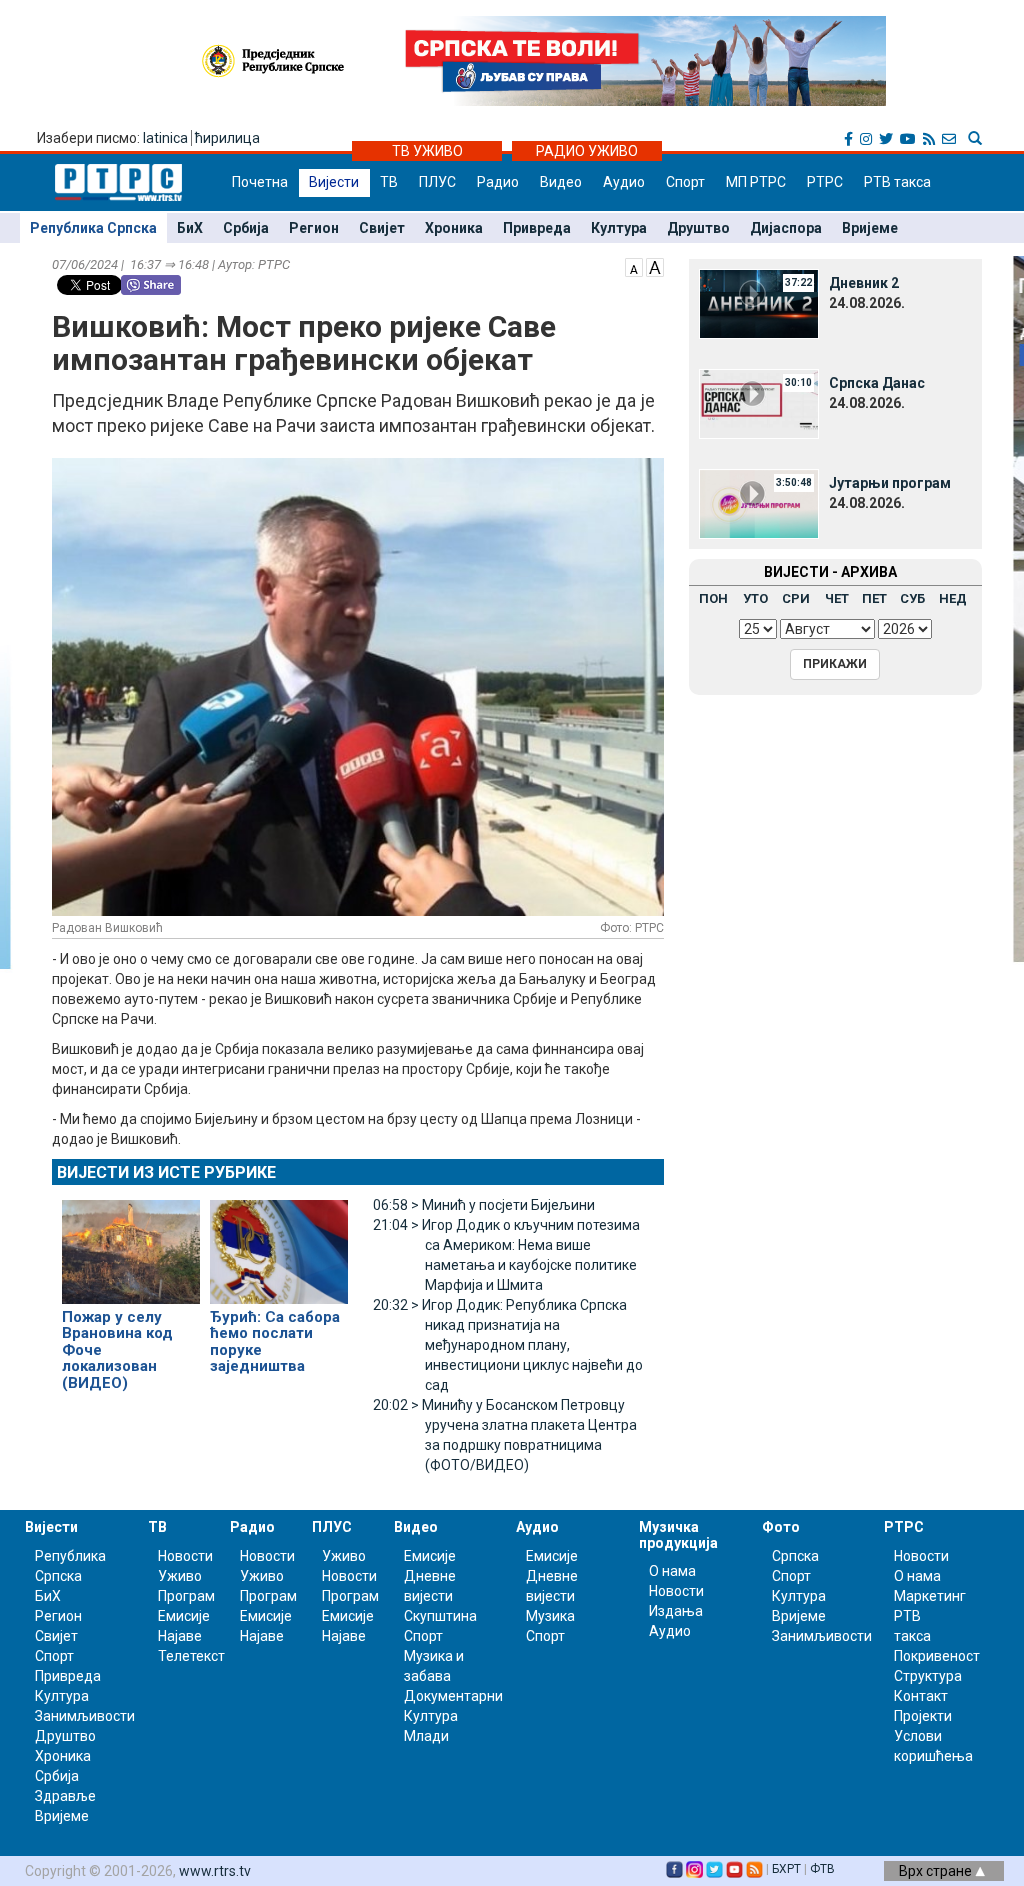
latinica (165, 138)
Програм (186, 1596)
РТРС (825, 182)
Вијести (334, 182)
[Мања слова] (634, 266)
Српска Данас (877, 383)
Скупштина (440, 1616)
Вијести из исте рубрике (166, 1172)
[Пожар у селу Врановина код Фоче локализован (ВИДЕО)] (131, 1243)
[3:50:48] (759, 503)
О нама (672, 1571)
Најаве (180, 1636)
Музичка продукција (678, 1534)
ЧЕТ (837, 598)
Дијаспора (786, 228)
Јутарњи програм (890, 483)
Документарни (453, 1696)
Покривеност (937, 1656)
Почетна (260, 182)
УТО (755, 598)
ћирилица (227, 138)
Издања (676, 1611)
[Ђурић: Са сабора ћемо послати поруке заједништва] (279, 1243)
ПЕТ (874, 598)
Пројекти (923, 1716)
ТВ (389, 182)
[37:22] (759, 303)
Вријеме (870, 228)
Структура (928, 1676)
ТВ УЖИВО (427, 151)
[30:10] (759, 403)
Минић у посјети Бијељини (484, 1205)
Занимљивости (85, 1716)
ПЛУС (437, 182)
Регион (314, 228)
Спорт (685, 182)
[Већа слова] (655, 266)
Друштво (698, 228)
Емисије (184, 1616)
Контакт (921, 1696)
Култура (619, 228)
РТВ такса (897, 182)
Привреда (537, 228)
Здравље (65, 1796)
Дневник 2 (864, 283)
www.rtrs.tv (215, 1871)
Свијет (382, 228)
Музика (550, 1616)
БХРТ (786, 1869)
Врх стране (937, 1871)
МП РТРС (756, 182)
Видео (561, 182)
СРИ (796, 598)
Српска (795, 1556)
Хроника (454, 228)
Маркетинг (930, 1596)
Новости (185, 1556)
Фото (781, 1527)
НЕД (953, 598)
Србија (246, 228)
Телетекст (191, 1656)
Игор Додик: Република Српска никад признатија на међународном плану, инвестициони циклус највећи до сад (508, 1345)
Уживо (180, 1576)
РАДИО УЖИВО (587, 151)
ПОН (713, 598)
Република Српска (93, 228)
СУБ (912, 598)
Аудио (624, 182)
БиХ (190, 228)
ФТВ (822, 1869)
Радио (498, 182)
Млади (426, 1736)
